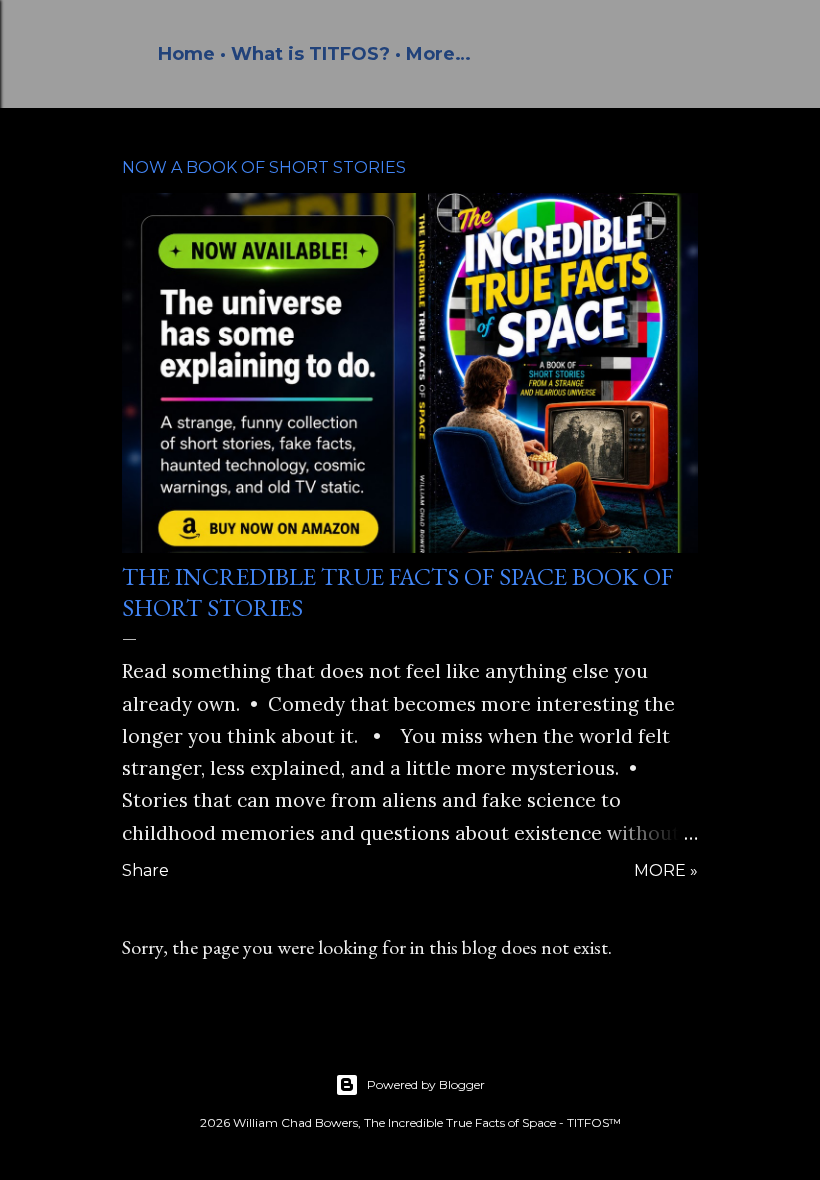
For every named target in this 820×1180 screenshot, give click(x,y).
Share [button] (145, 870)
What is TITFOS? (310, 54)
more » (666, 870)
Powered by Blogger (426, 1084)
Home (186, 54)
